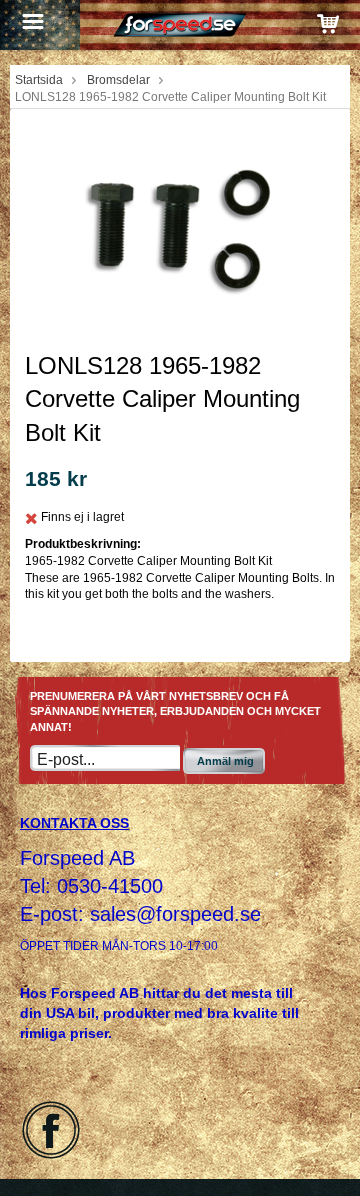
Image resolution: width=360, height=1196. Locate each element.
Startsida (39, 80)
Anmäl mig (225, 761)
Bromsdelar (118, 80)
